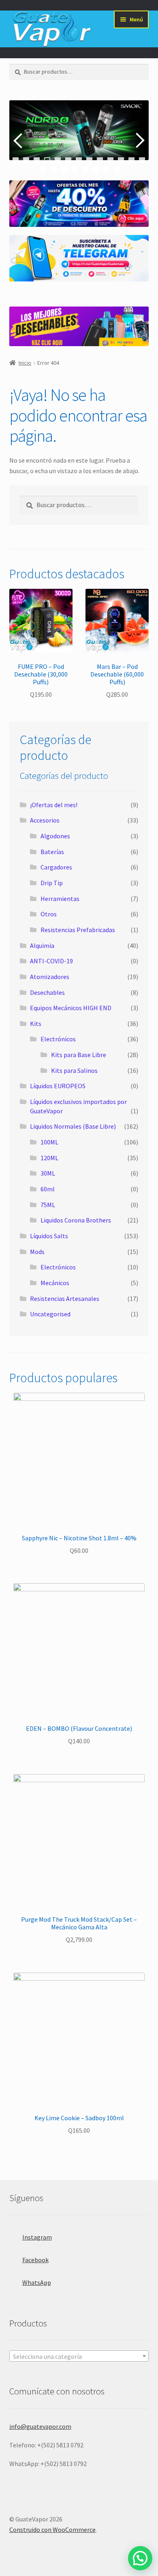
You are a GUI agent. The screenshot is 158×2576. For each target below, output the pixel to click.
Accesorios (45, 820)
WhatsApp (37, 2282)
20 (106, 169)
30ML (48, 1173)
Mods (37, 1252)
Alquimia (42, 945)
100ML (49, 1142)
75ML (48, 1205)
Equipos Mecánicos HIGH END (71, 1008)
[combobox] (79, 2356)
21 (117, 169)
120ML (49, 1158)
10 (110, 160)
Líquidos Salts (49, 1236)
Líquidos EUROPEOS (58, 1086)
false (19, 140)
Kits (36, 1024)
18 (85, 169)
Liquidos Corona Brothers (76, 1220)
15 (54, 169)
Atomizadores (50, 977)
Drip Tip (52, 883)
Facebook (35, 2260)
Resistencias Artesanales (65, 1299)
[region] (79, 140)
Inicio (25, 363)
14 (43, 169)
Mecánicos (55, 1283)
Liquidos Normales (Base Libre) (73, 1126)
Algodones (55, 836)
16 (64, 169)
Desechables (47, 992)
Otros (49, 914)
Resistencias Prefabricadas (78, 930)
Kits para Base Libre (79, 1055)
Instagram (37, 2237)
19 (96, 169)
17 (75, 169)
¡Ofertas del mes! (54, 805)
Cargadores (56, 867)
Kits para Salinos (74, 1070)
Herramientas (60, 899)
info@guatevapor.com (40, 2426)
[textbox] (79, 2356)
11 (121, 160)
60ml (48, 1189)
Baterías (52, 852)
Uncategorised (50, 1314)
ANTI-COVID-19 (51, 961)
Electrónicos (58, 1039)
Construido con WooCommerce (52, 2529)
